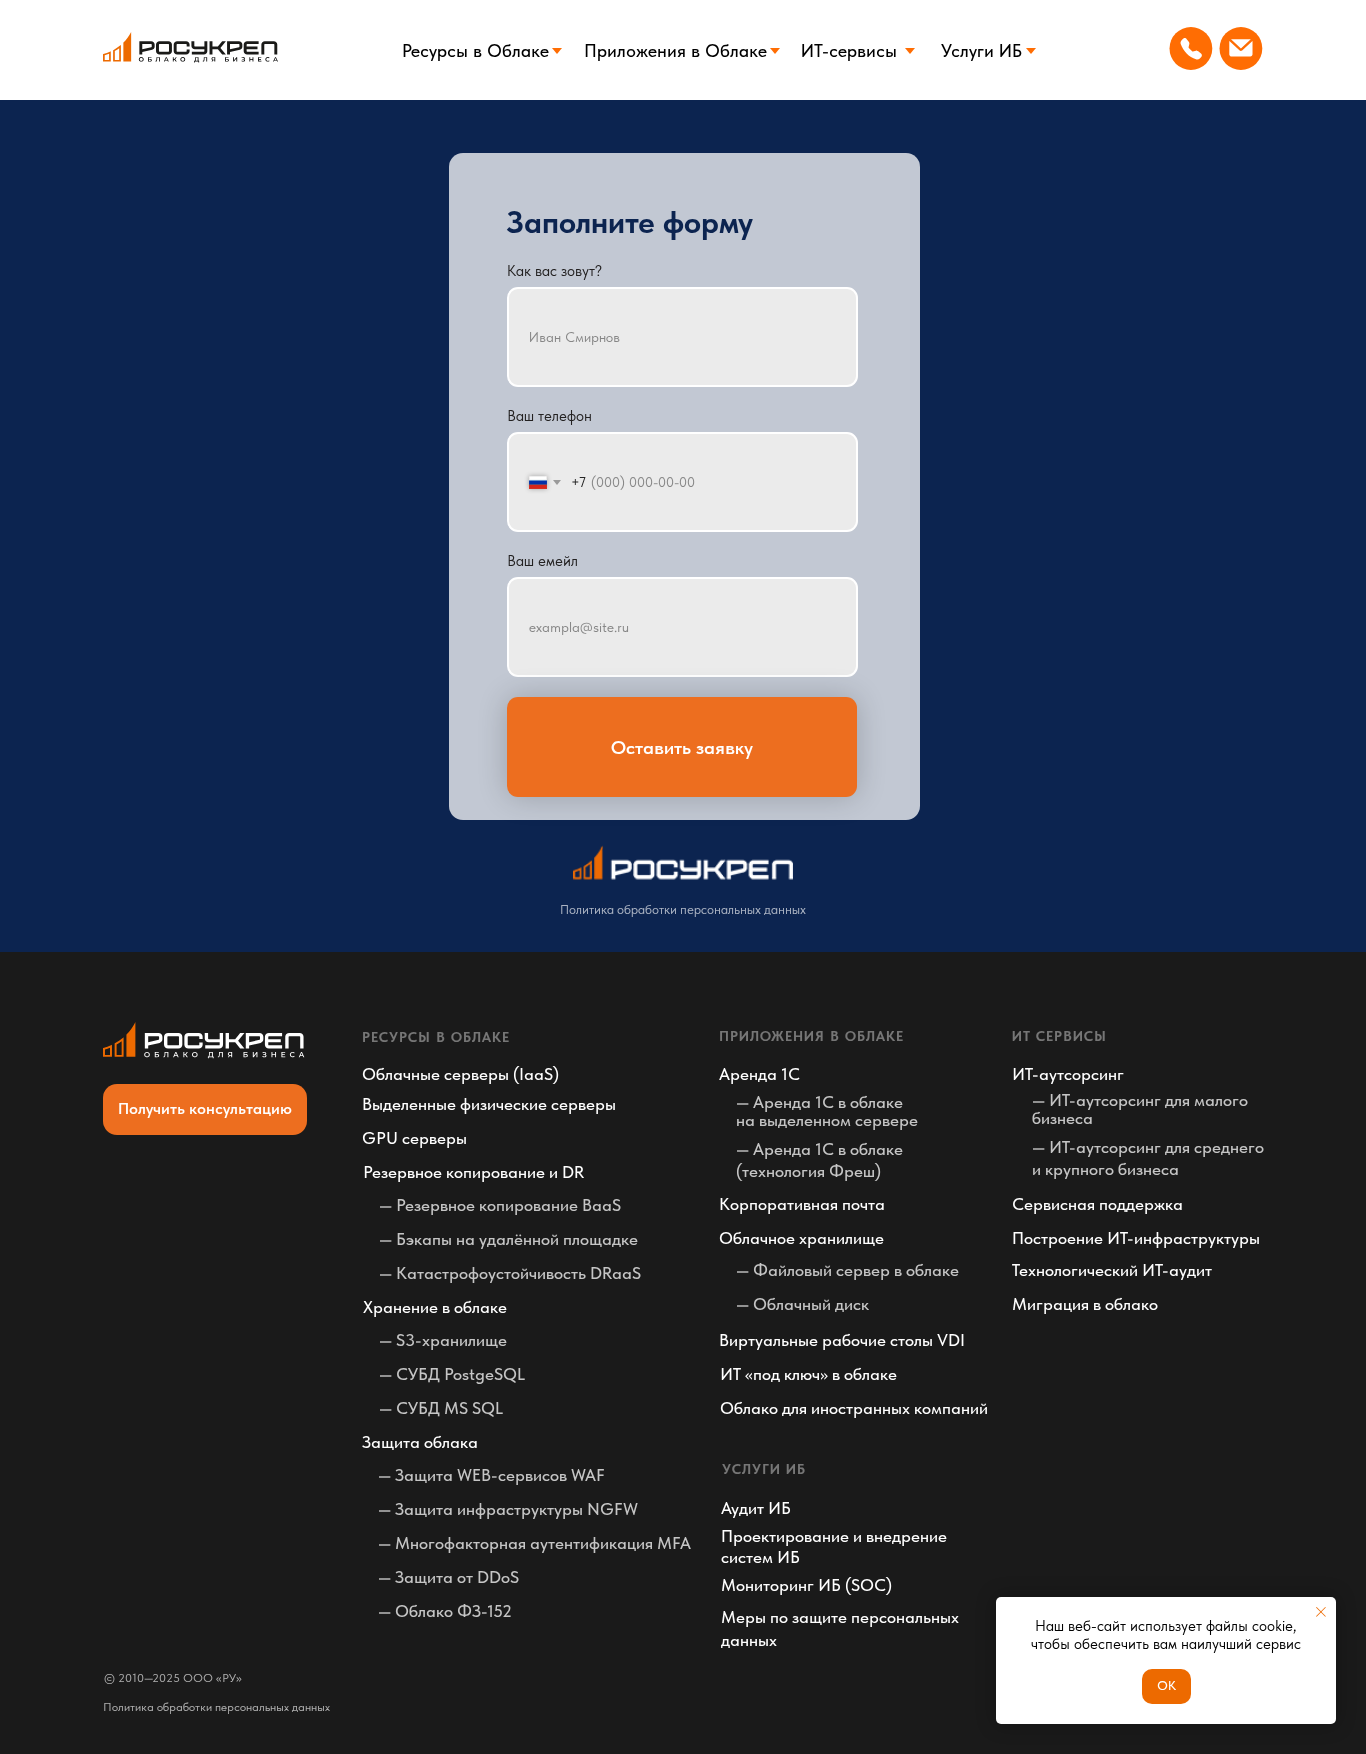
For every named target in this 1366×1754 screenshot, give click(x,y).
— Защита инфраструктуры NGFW (508, 1509)
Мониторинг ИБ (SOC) (806, 1585)
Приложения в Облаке (675, 50)
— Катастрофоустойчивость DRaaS (510, 1273)
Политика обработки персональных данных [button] (683, 909)
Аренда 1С (759, 1074)
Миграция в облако (1085, 1304)
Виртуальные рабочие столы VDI (842, 1340)
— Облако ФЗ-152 (445, 1611)
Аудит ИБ (756, 1508)
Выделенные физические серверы (489, 1104)
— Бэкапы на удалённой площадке (508, 1239)
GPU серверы (414, 1138)
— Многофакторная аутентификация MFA (534, 1543)
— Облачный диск (802, 1304)
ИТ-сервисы (849, 50)
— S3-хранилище (443, 1340)
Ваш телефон (549, 416)
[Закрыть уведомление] (1321, 1612)
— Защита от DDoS (448, 1577)
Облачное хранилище (801, 1238)
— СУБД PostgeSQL (452, 1374)
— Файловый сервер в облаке (847, 1270)
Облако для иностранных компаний (854, 1408)
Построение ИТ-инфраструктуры (1136, 1238)
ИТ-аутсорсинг (1068, 1074)
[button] (205, 1109)
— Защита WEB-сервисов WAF (491, 1475)
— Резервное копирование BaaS (500, 1205)
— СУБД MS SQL (441, 1408)
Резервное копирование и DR (473, 1172)
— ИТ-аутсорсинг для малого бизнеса (1140, 1109)
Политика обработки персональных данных (216, 1707)
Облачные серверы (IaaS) (460, 1074)
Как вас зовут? (554, 271)
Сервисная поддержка (1097, 1204)
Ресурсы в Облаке (475, 50)
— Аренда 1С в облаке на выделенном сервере (827, 1111)
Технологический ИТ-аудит (1112, 1270)
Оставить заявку (682, 747)
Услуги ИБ (981, 50)
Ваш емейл (542, 561)
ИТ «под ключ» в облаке (808, 1374)
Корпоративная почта (802, 1204)
